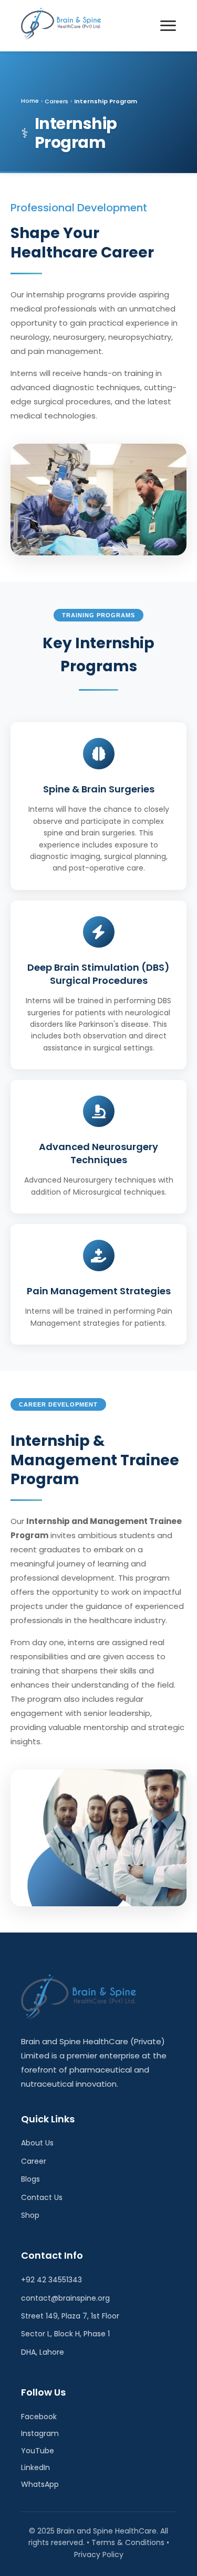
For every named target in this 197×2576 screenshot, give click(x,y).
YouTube (38, 2451)
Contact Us (42, 2197)
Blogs (30, 2179)
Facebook (39, 2417)
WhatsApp (40, 2484)
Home (30, 101)
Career (34, 2161)
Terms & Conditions (128, 2542)
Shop (30, 2215)
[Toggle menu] (168, 25)
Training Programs (98, 615)
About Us (37, 2143)
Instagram (40, 2433)
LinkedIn (35, 2467)
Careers (56, 101)
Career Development (58, 1404)
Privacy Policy (99, 2554)
